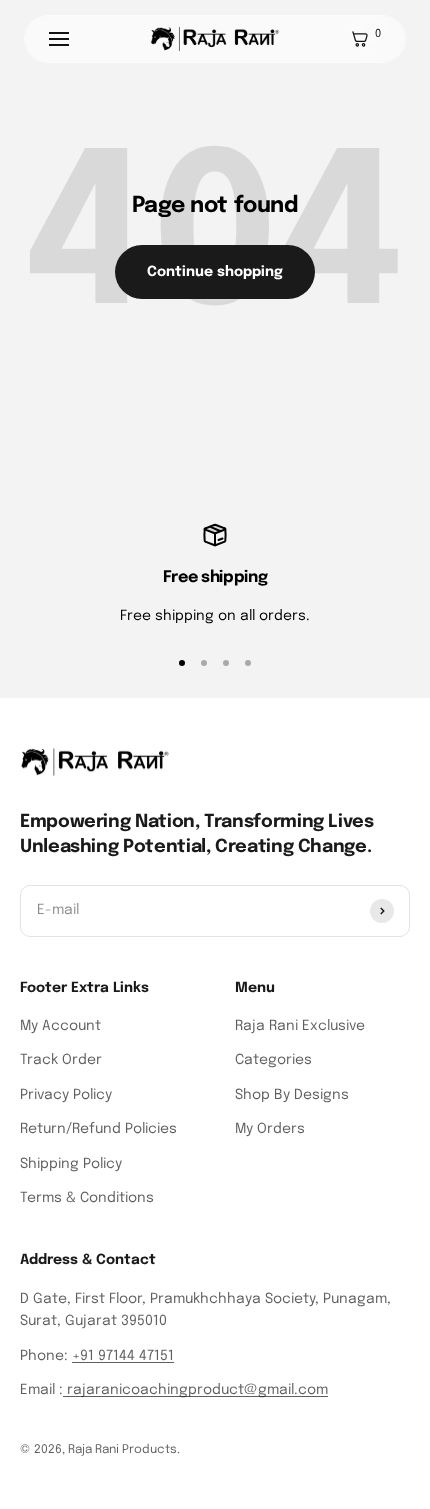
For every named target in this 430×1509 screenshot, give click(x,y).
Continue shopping (215, 272)
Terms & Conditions (87, 1198)
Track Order (61, 1060)
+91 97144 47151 (123, 1356)
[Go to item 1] (182, 663)
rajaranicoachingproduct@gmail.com (195, 1390)
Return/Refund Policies (98, 1129)
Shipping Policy (71, 1164)
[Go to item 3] (226, 663)
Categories (273, 1060)
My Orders (270, 1129)
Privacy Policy (66, 1095)
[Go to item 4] (248, 663)
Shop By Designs (292, 1095)
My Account (60, 1026)
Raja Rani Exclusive (300, 1026)
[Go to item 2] (204, 663)
